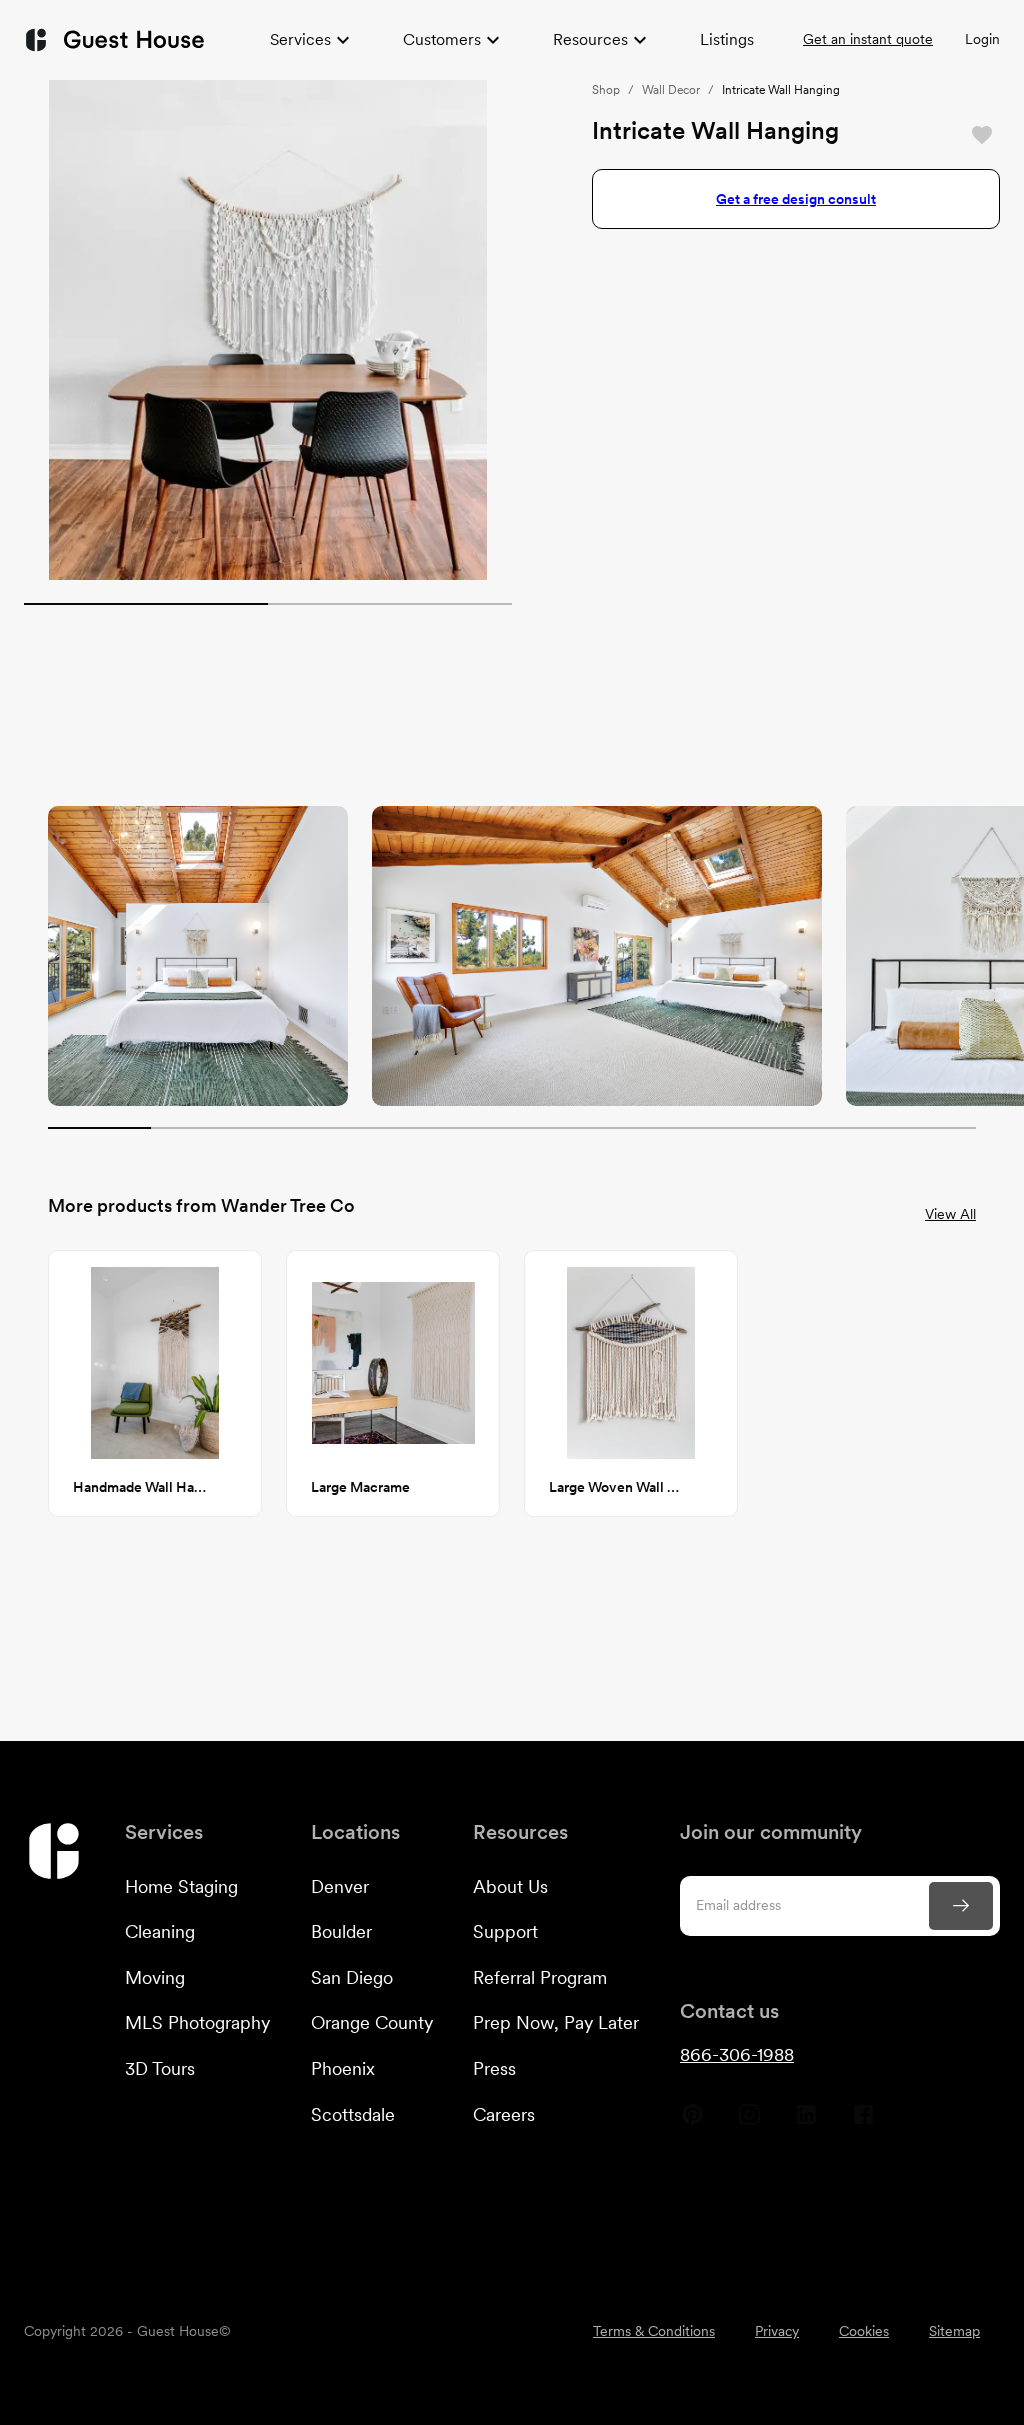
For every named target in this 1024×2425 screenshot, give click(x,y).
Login (982, 39)
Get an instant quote (868, 39)
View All (950, 1214)
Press (494, 2068)
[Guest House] (114, 39)
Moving (155, 1977)
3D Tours (160, 2068)
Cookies (864, 2331)
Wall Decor (671, 90)
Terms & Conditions (654, 2331)
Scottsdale (353, 2114)
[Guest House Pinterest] (692, 2122)
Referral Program (540, 1977)
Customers (442, 39)
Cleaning (160, 1931)
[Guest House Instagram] (749, 2122)
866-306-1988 (737, 2054)
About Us (510, 1886)
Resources (590, 39)
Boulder (341, 1931)
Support (505, 1931)
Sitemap (954, 2331)
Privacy (777, 2331)
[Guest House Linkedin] (806, 2122)
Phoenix (343, 2068)
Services (300, 39)
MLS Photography (197, 2022)
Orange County (372, 2022)
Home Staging (181, 1886)
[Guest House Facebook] (863, 2122)
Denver (340, 1886)
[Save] (982, 135)
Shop (606, 90)
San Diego (352, 1977)
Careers (504, 2114)
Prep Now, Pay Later (556, 2022)
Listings (727, 39)
